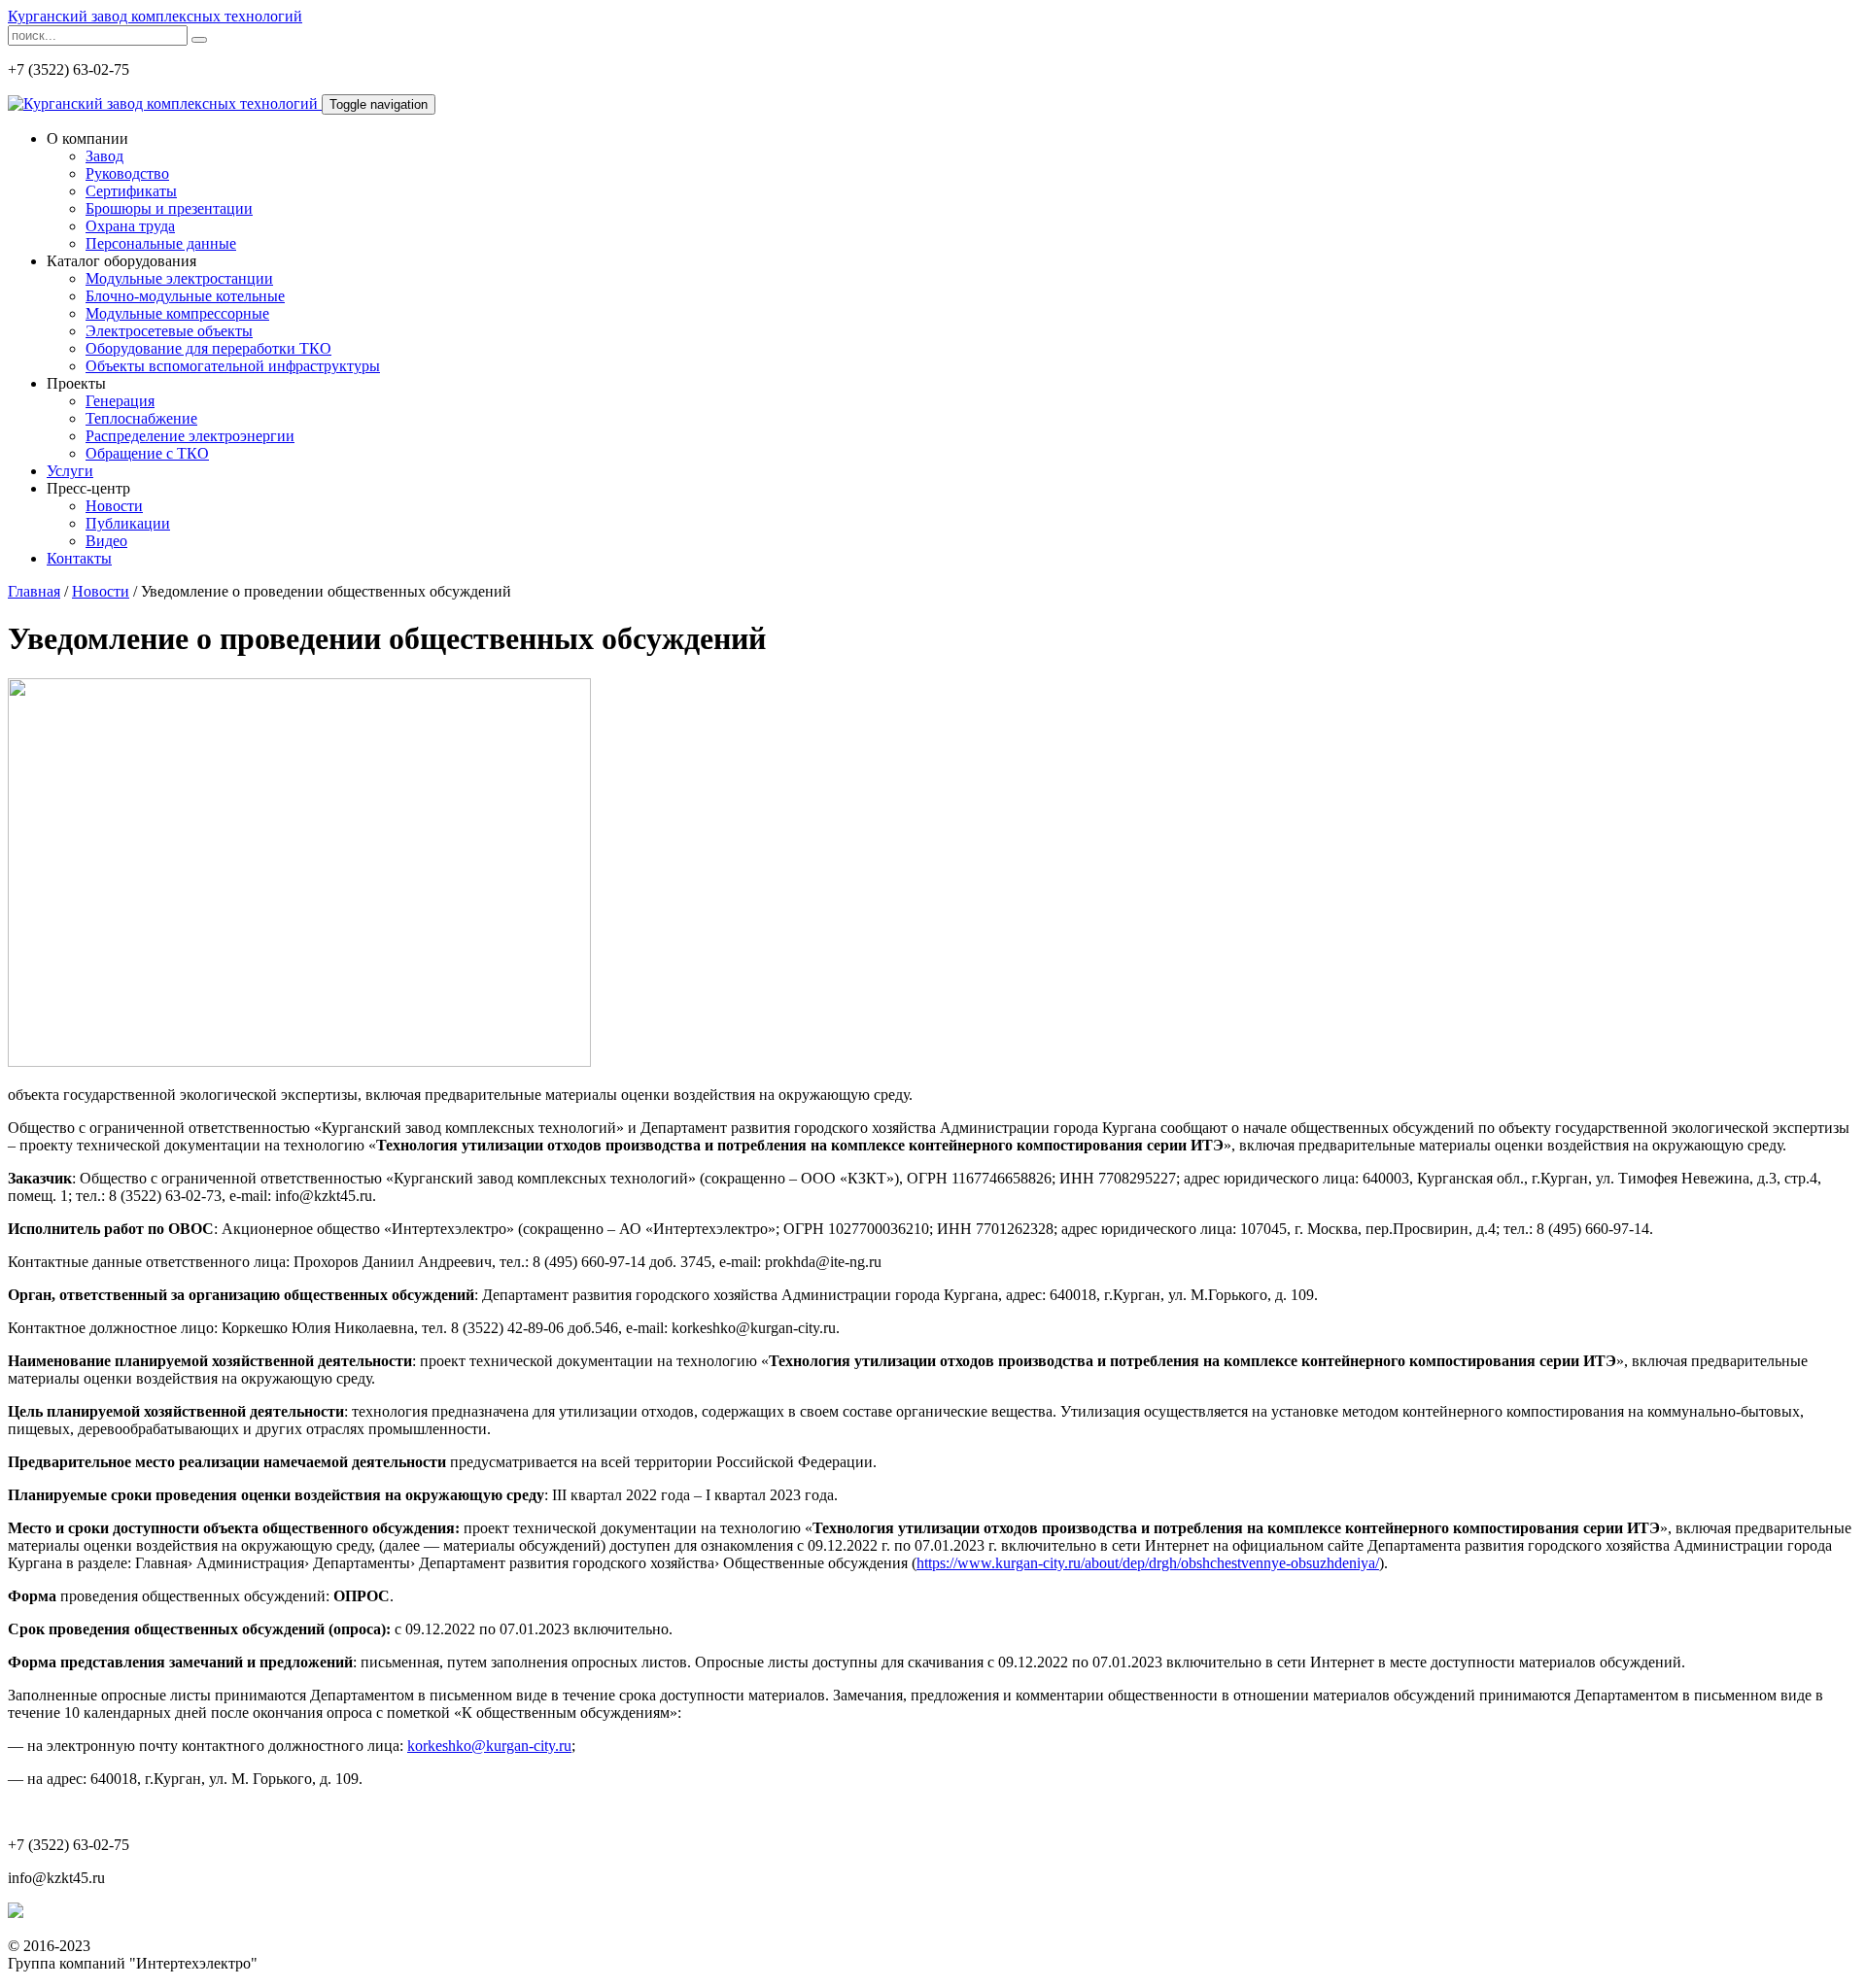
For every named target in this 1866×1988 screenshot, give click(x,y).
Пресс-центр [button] (88, 488)
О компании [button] (87, 138)
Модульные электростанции (179, 278)
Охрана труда (130, 226)
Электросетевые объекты (169, 331)
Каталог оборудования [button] (121, 261)
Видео (106, 541)
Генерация (120, 401)
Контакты (79, 558)
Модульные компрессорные (177, 313)
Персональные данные (161, 243)
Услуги (70, 471)
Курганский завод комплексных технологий (155, 16)
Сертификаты (131, 191)
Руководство (127, 173)
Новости (114, 506)
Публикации (128, 523)
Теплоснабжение (141, 418)
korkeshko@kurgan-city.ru (489, 1746)
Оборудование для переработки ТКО (208, 348)
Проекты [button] (76, 383)
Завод (104, 156)
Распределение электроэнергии (190, 436)
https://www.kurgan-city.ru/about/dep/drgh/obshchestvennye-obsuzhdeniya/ (1148, 1563)
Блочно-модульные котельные (185, 296)
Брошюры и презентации (169, 208)
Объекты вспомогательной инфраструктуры (233, 366)
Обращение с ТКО (147, 453)
